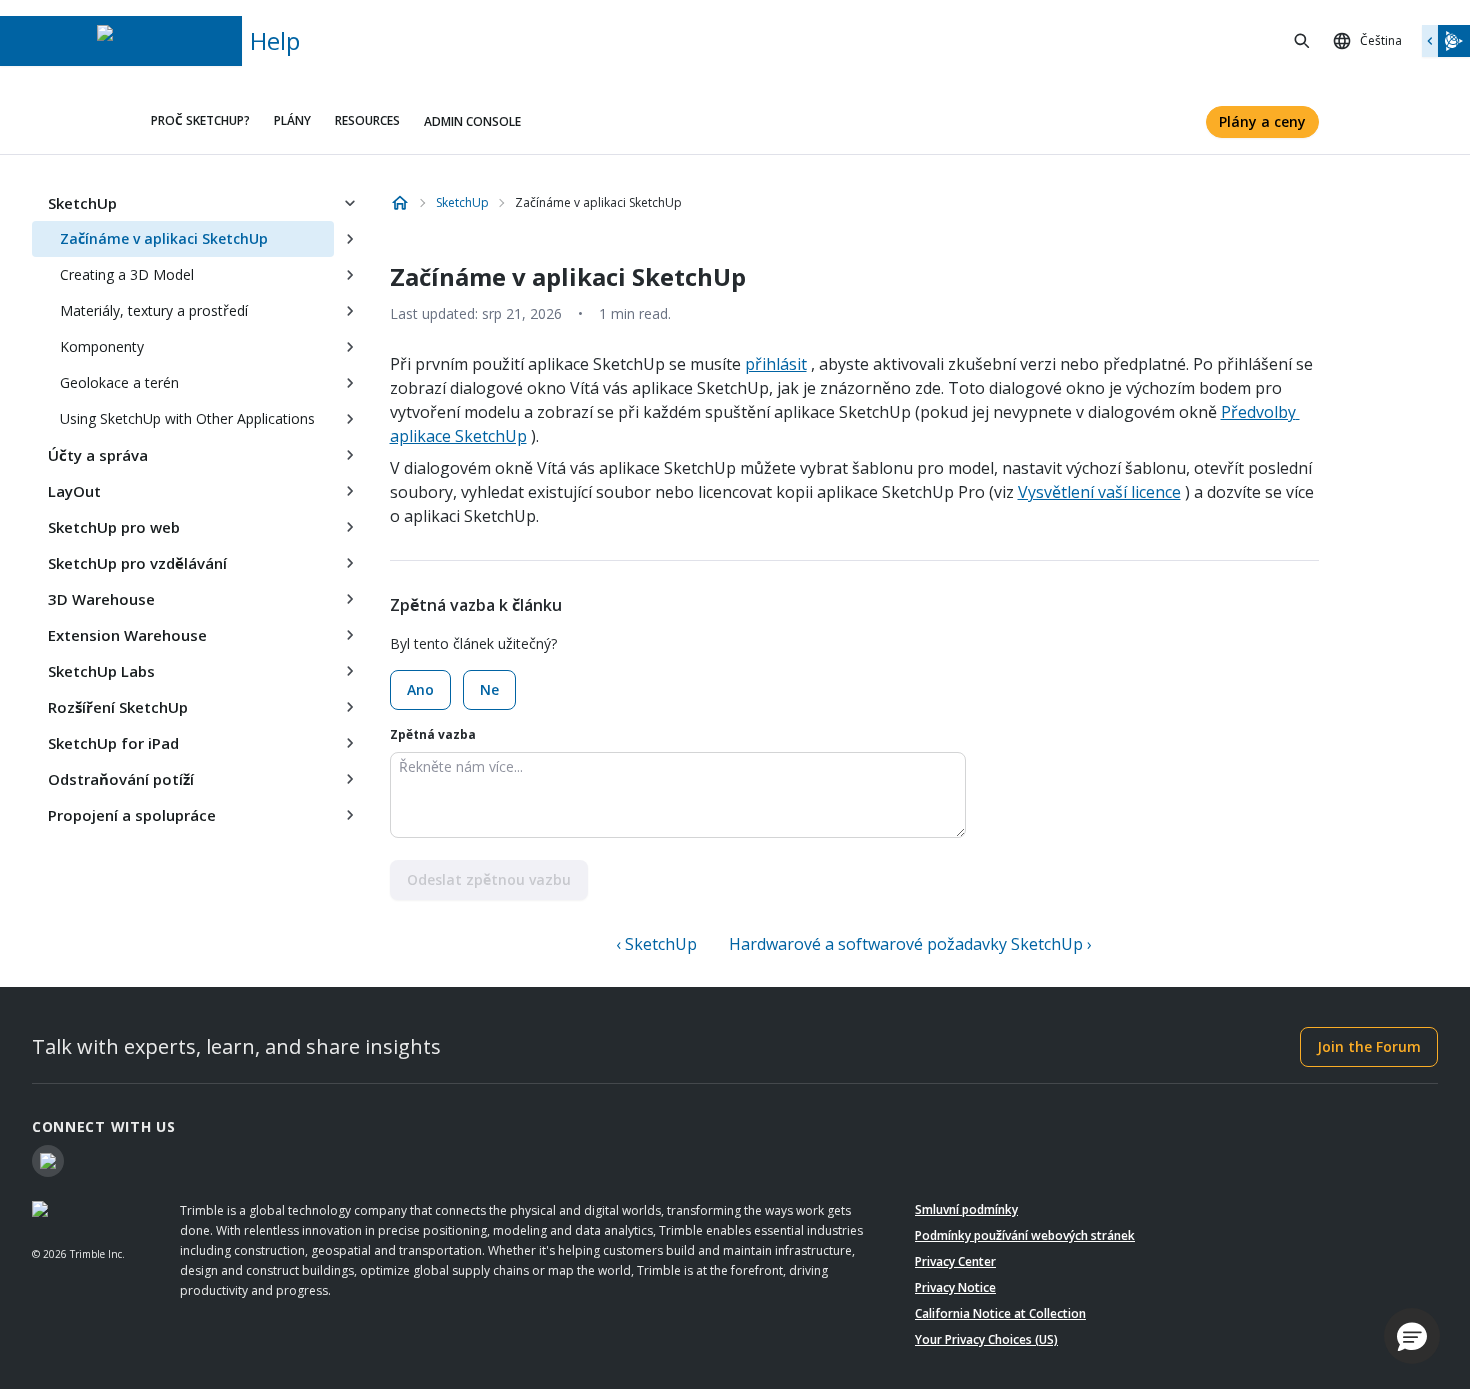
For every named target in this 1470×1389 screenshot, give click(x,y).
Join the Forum (1369, 1046)
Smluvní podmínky (966, 1209)
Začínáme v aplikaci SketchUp (164, 238)
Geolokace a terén (119, 382)
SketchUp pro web (114, 527)
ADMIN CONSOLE (472, 121)
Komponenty (102, 346)
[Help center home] (400, 203)
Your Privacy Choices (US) (986, 1339)
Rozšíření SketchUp (118, 707)
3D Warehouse (101, 599)
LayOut (74, 491)
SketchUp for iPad (113, 743)
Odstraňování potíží (121, 779)
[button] (1412, 1336)
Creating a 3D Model (127, 274)
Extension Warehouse (127, 635)
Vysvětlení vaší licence (1099, 492)
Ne (489, 689)
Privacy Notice (955, 1287)
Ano (420, 689)
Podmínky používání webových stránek (1025, 1235)
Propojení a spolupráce (132, 815)
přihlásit (776, 364)
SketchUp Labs (101, 671)
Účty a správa (98, 455)
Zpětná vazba (433, 734)
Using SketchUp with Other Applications (187, 418)
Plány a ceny (1262, 121)
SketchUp (82, 203)
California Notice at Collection (1000, 1313)
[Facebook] (48, 1161)
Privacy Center (955, 1261)
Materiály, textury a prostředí (154, 310)
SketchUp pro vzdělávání (137, 563)
